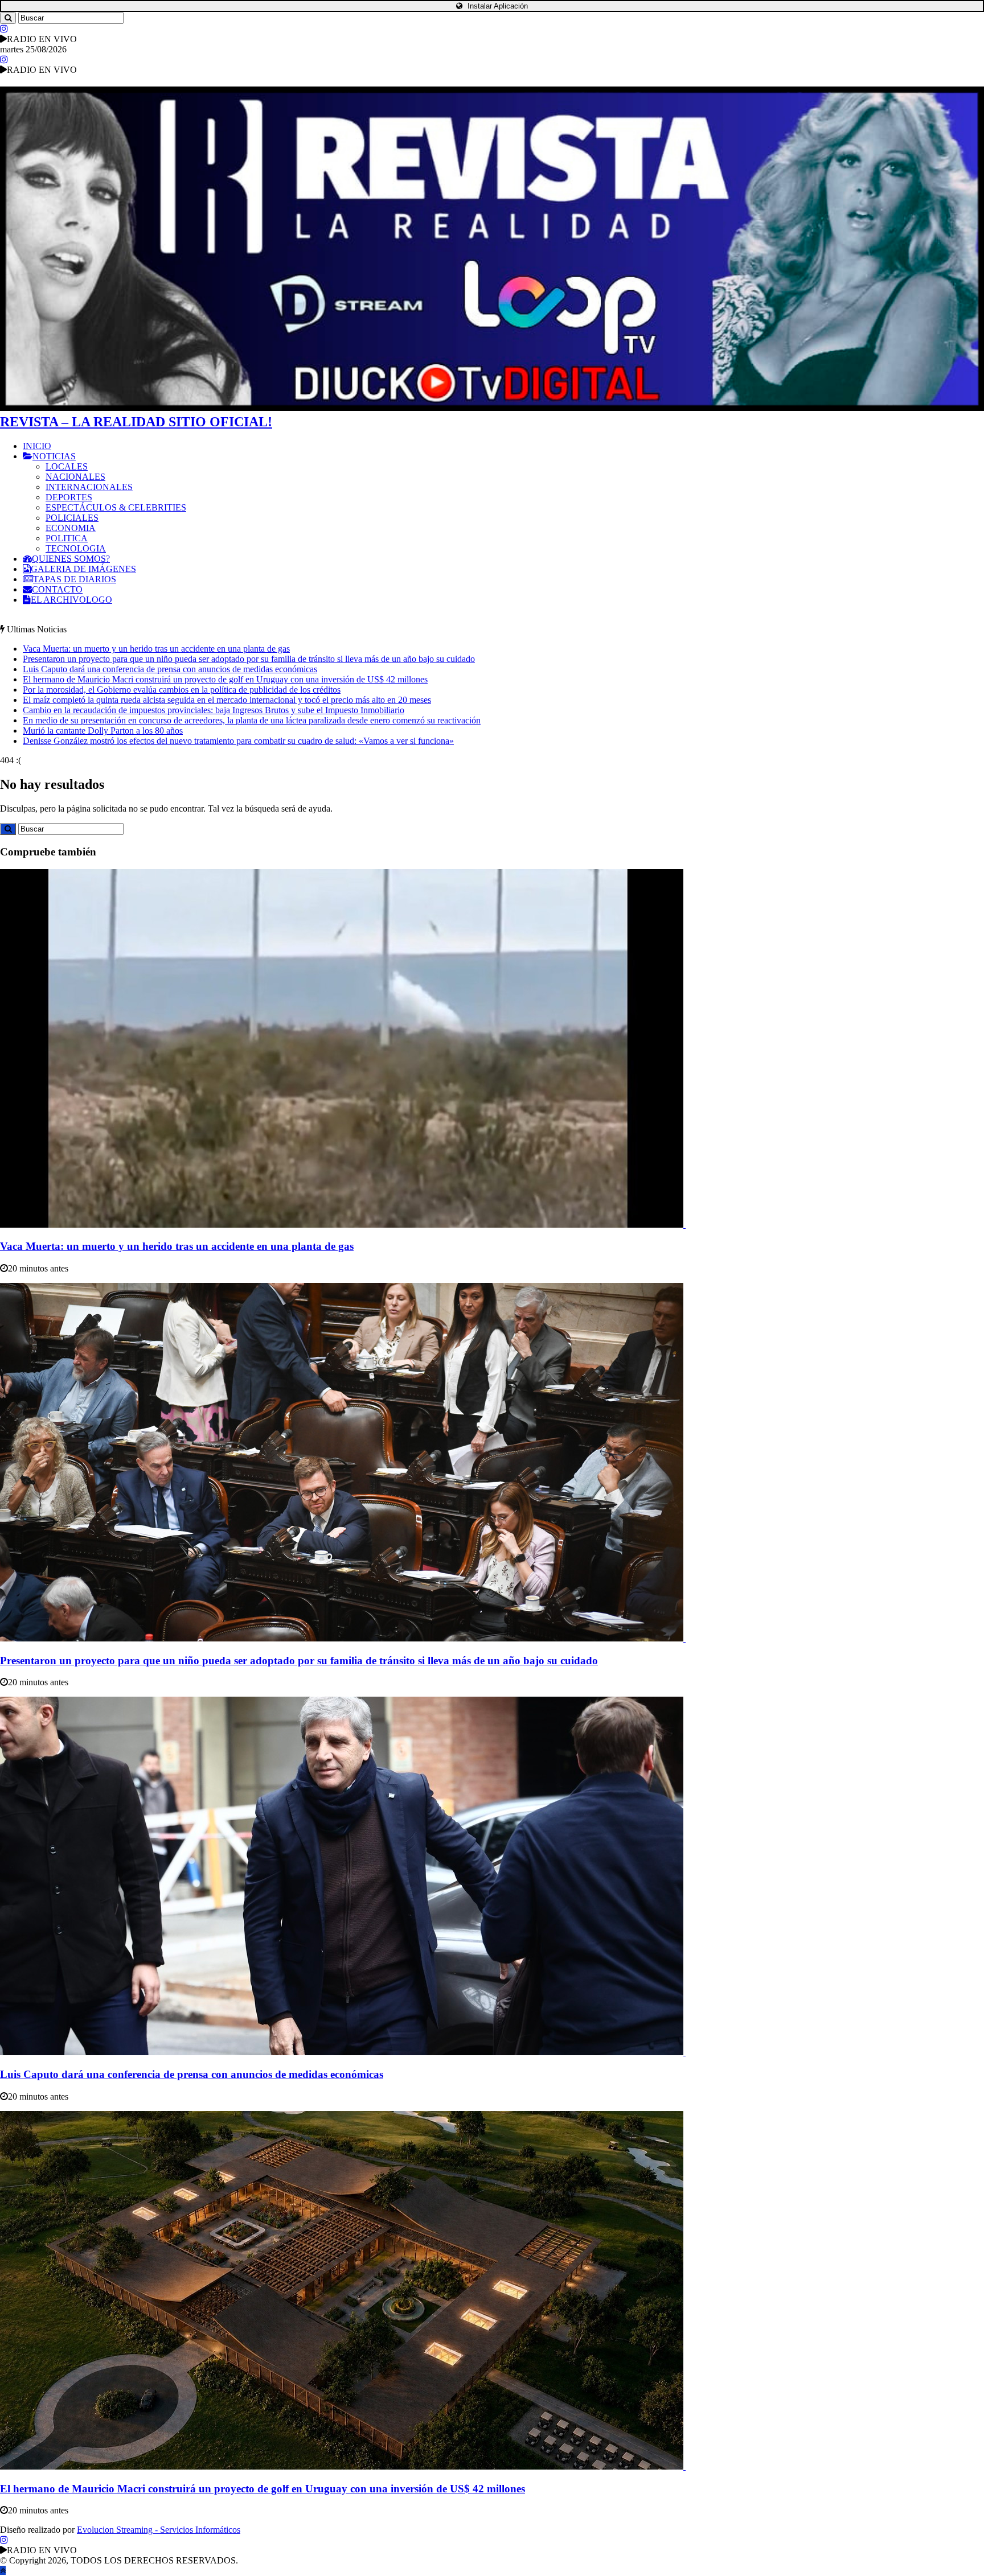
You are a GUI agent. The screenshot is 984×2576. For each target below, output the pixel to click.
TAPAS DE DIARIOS (75, 579)
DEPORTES (69, 497)
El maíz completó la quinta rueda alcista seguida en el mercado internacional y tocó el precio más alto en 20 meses (227, 700)
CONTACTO (57, 589)
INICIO (37, 446)
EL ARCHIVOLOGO (71, 600)
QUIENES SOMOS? (71, 559)
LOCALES (67, 466)
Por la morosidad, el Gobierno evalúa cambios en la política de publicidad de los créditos (182, 690)
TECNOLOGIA (76, 548)
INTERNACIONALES (89, 487)
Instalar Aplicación (497, 6)
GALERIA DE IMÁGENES (83, 569)
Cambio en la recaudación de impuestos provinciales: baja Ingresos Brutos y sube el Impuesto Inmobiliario (214, 710)
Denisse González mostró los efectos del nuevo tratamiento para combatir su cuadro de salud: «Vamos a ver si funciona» (238, 741)
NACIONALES (75, 477)
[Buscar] (8, 18)
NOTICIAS (54, 456)
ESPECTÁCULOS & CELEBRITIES (116, 507)
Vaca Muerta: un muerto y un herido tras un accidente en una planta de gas (156, 649)
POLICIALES (72, 518)
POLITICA (67, 538)
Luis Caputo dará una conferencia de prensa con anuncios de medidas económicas (170, 669)
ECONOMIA (71, 528)
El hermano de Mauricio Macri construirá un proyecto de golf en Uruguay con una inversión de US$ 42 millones (225, 679)
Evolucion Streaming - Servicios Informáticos (159, 2530)
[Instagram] (4, 29)
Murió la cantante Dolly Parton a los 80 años (103, 731)
